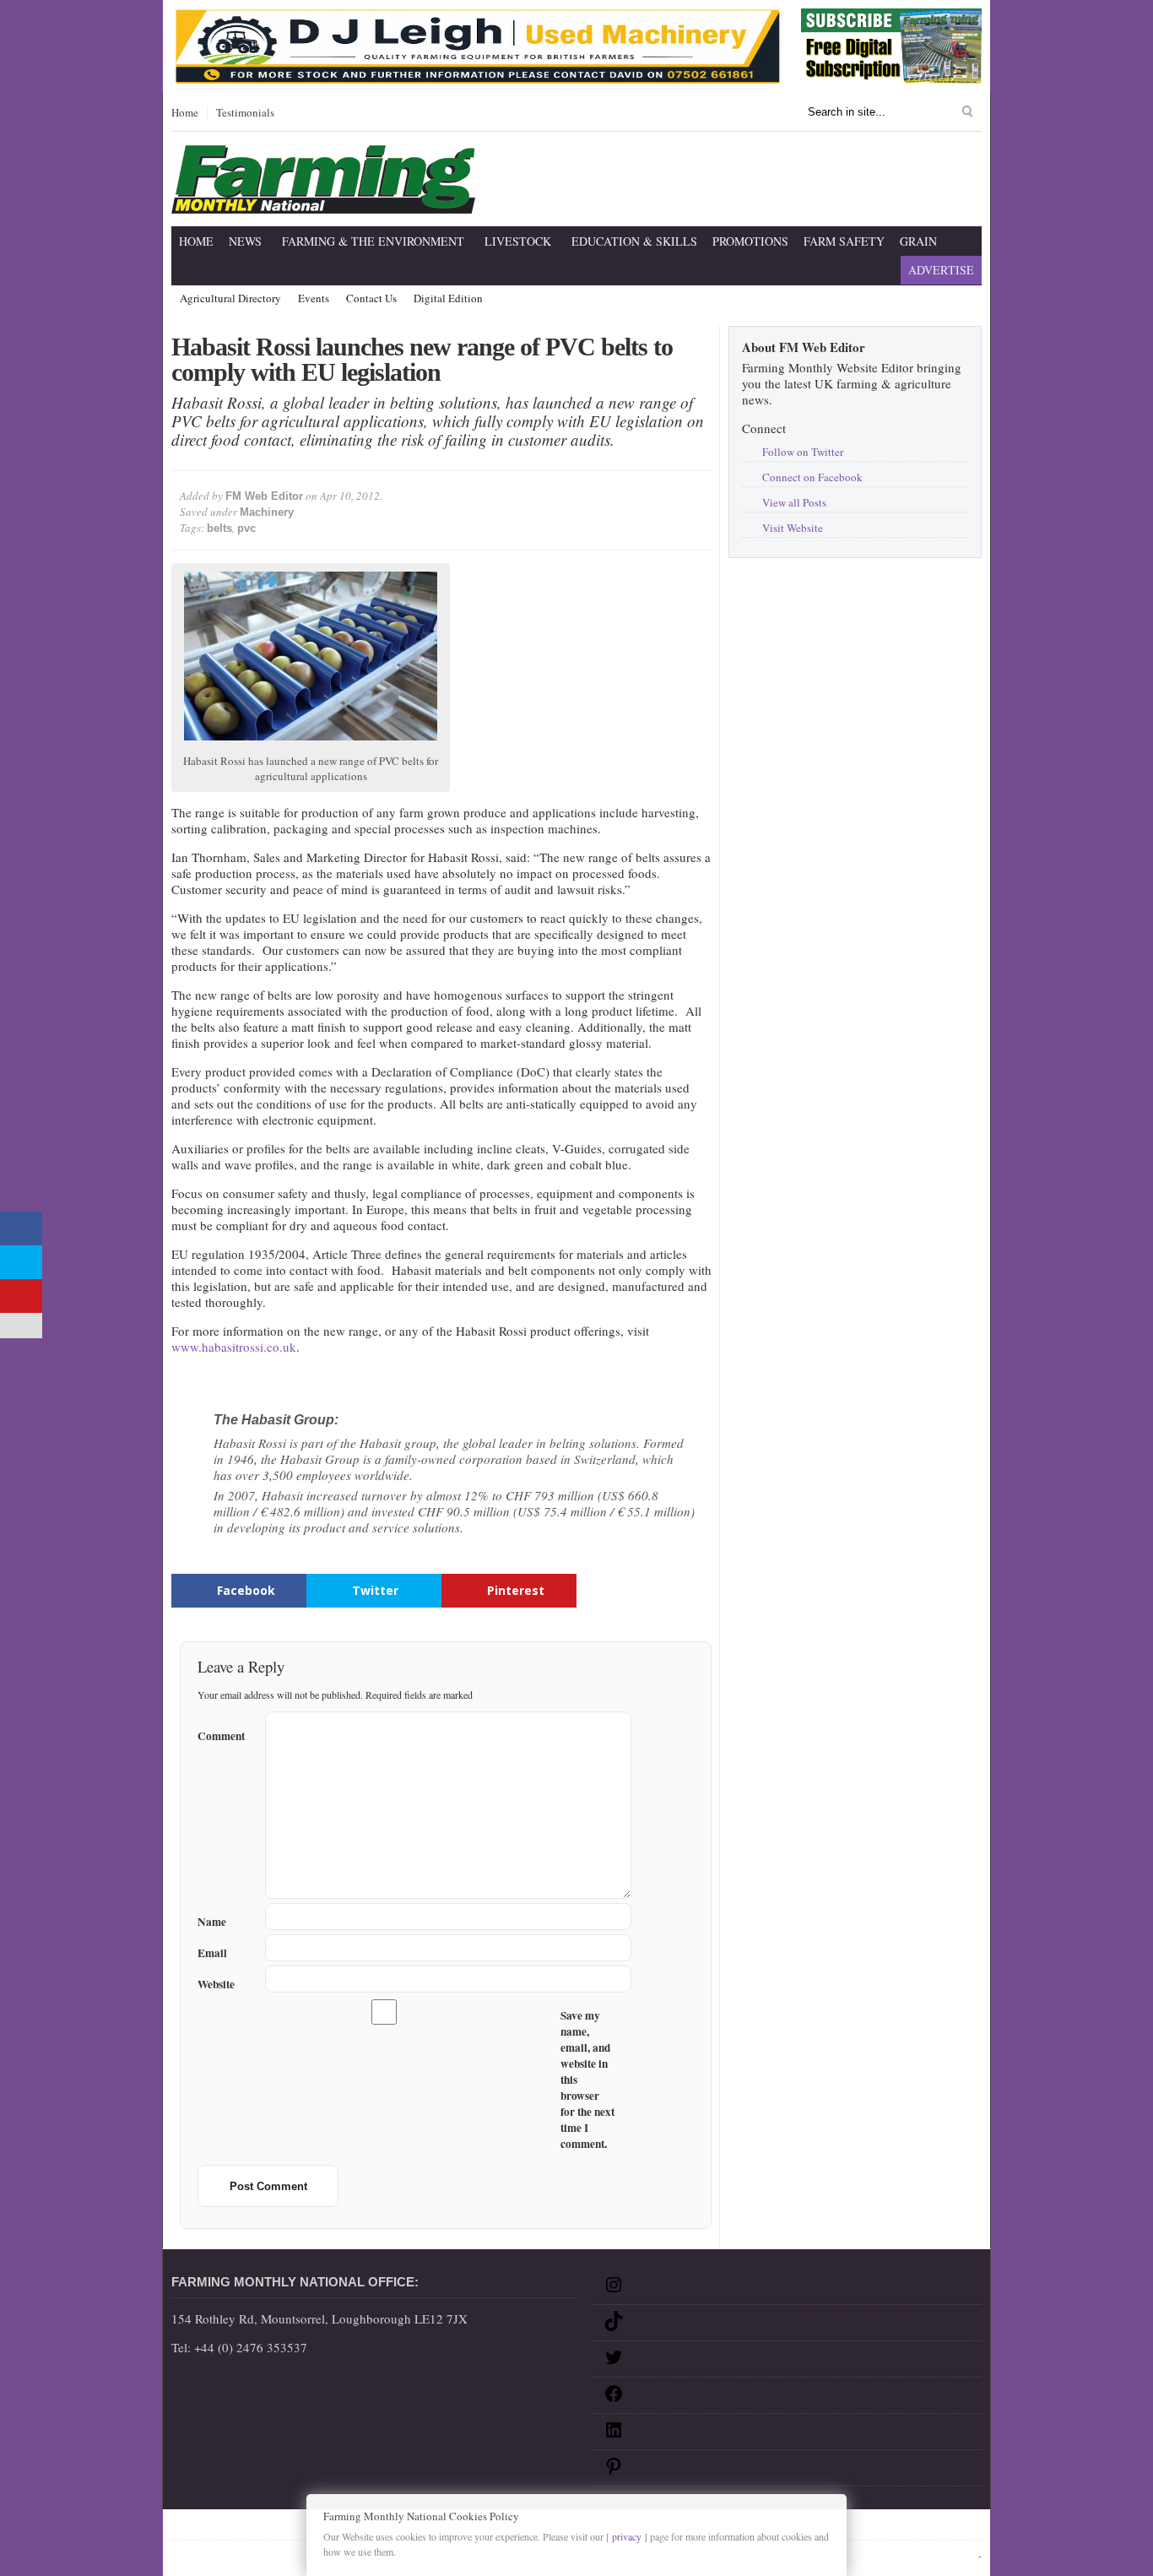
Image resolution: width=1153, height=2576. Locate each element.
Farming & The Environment (373, 241)
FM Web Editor (264, 496)
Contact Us (371, 299)
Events (314, 299)
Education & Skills (634, 241)
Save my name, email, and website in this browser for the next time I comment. (587, 2080)
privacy (627, 2536)
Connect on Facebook (812, 477)
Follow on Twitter (803, 452)
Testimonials (245, 113)
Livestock (518, 241)
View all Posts (794, 502)
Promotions (750, 241)
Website (216, 1985)
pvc (246, 528)
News (245, 241)
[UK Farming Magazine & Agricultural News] (323, 203)
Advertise (941, 270)
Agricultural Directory (230, 299)
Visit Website (793, 528)
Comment (221, 1733)
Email (212, 1953)
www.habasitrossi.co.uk (234, 1347)
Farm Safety (844, 241)
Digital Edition (448, 299)
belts (219, 528)
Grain (918, 241)
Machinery (267, 512)
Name (212, 1922)
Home (185, 113)
